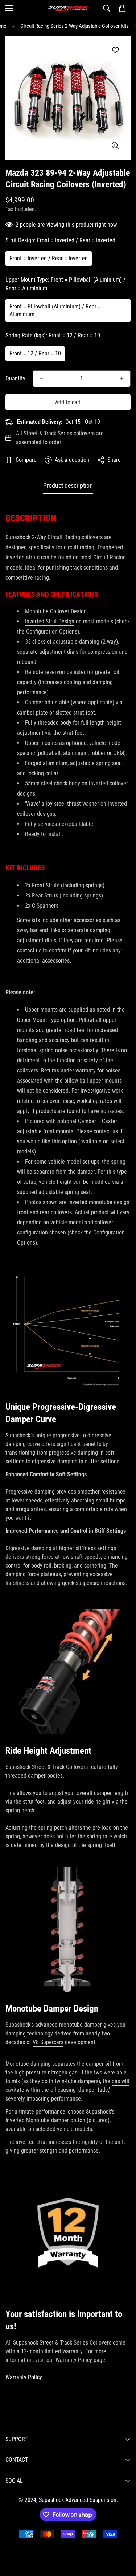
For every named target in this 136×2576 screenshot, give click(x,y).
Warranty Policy (24, 2377)
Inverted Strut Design (50, 621)
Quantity (15, 378)
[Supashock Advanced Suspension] (68, 8)
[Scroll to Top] (123, 2538)
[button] (122, 8)
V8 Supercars (48, 2042)
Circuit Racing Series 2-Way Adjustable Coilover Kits (75, 26)
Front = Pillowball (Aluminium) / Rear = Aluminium (55, 310)
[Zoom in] (115, 146)
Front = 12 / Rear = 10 (35, 353)
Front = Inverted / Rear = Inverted (49, 258)
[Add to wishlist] (115, 50)
